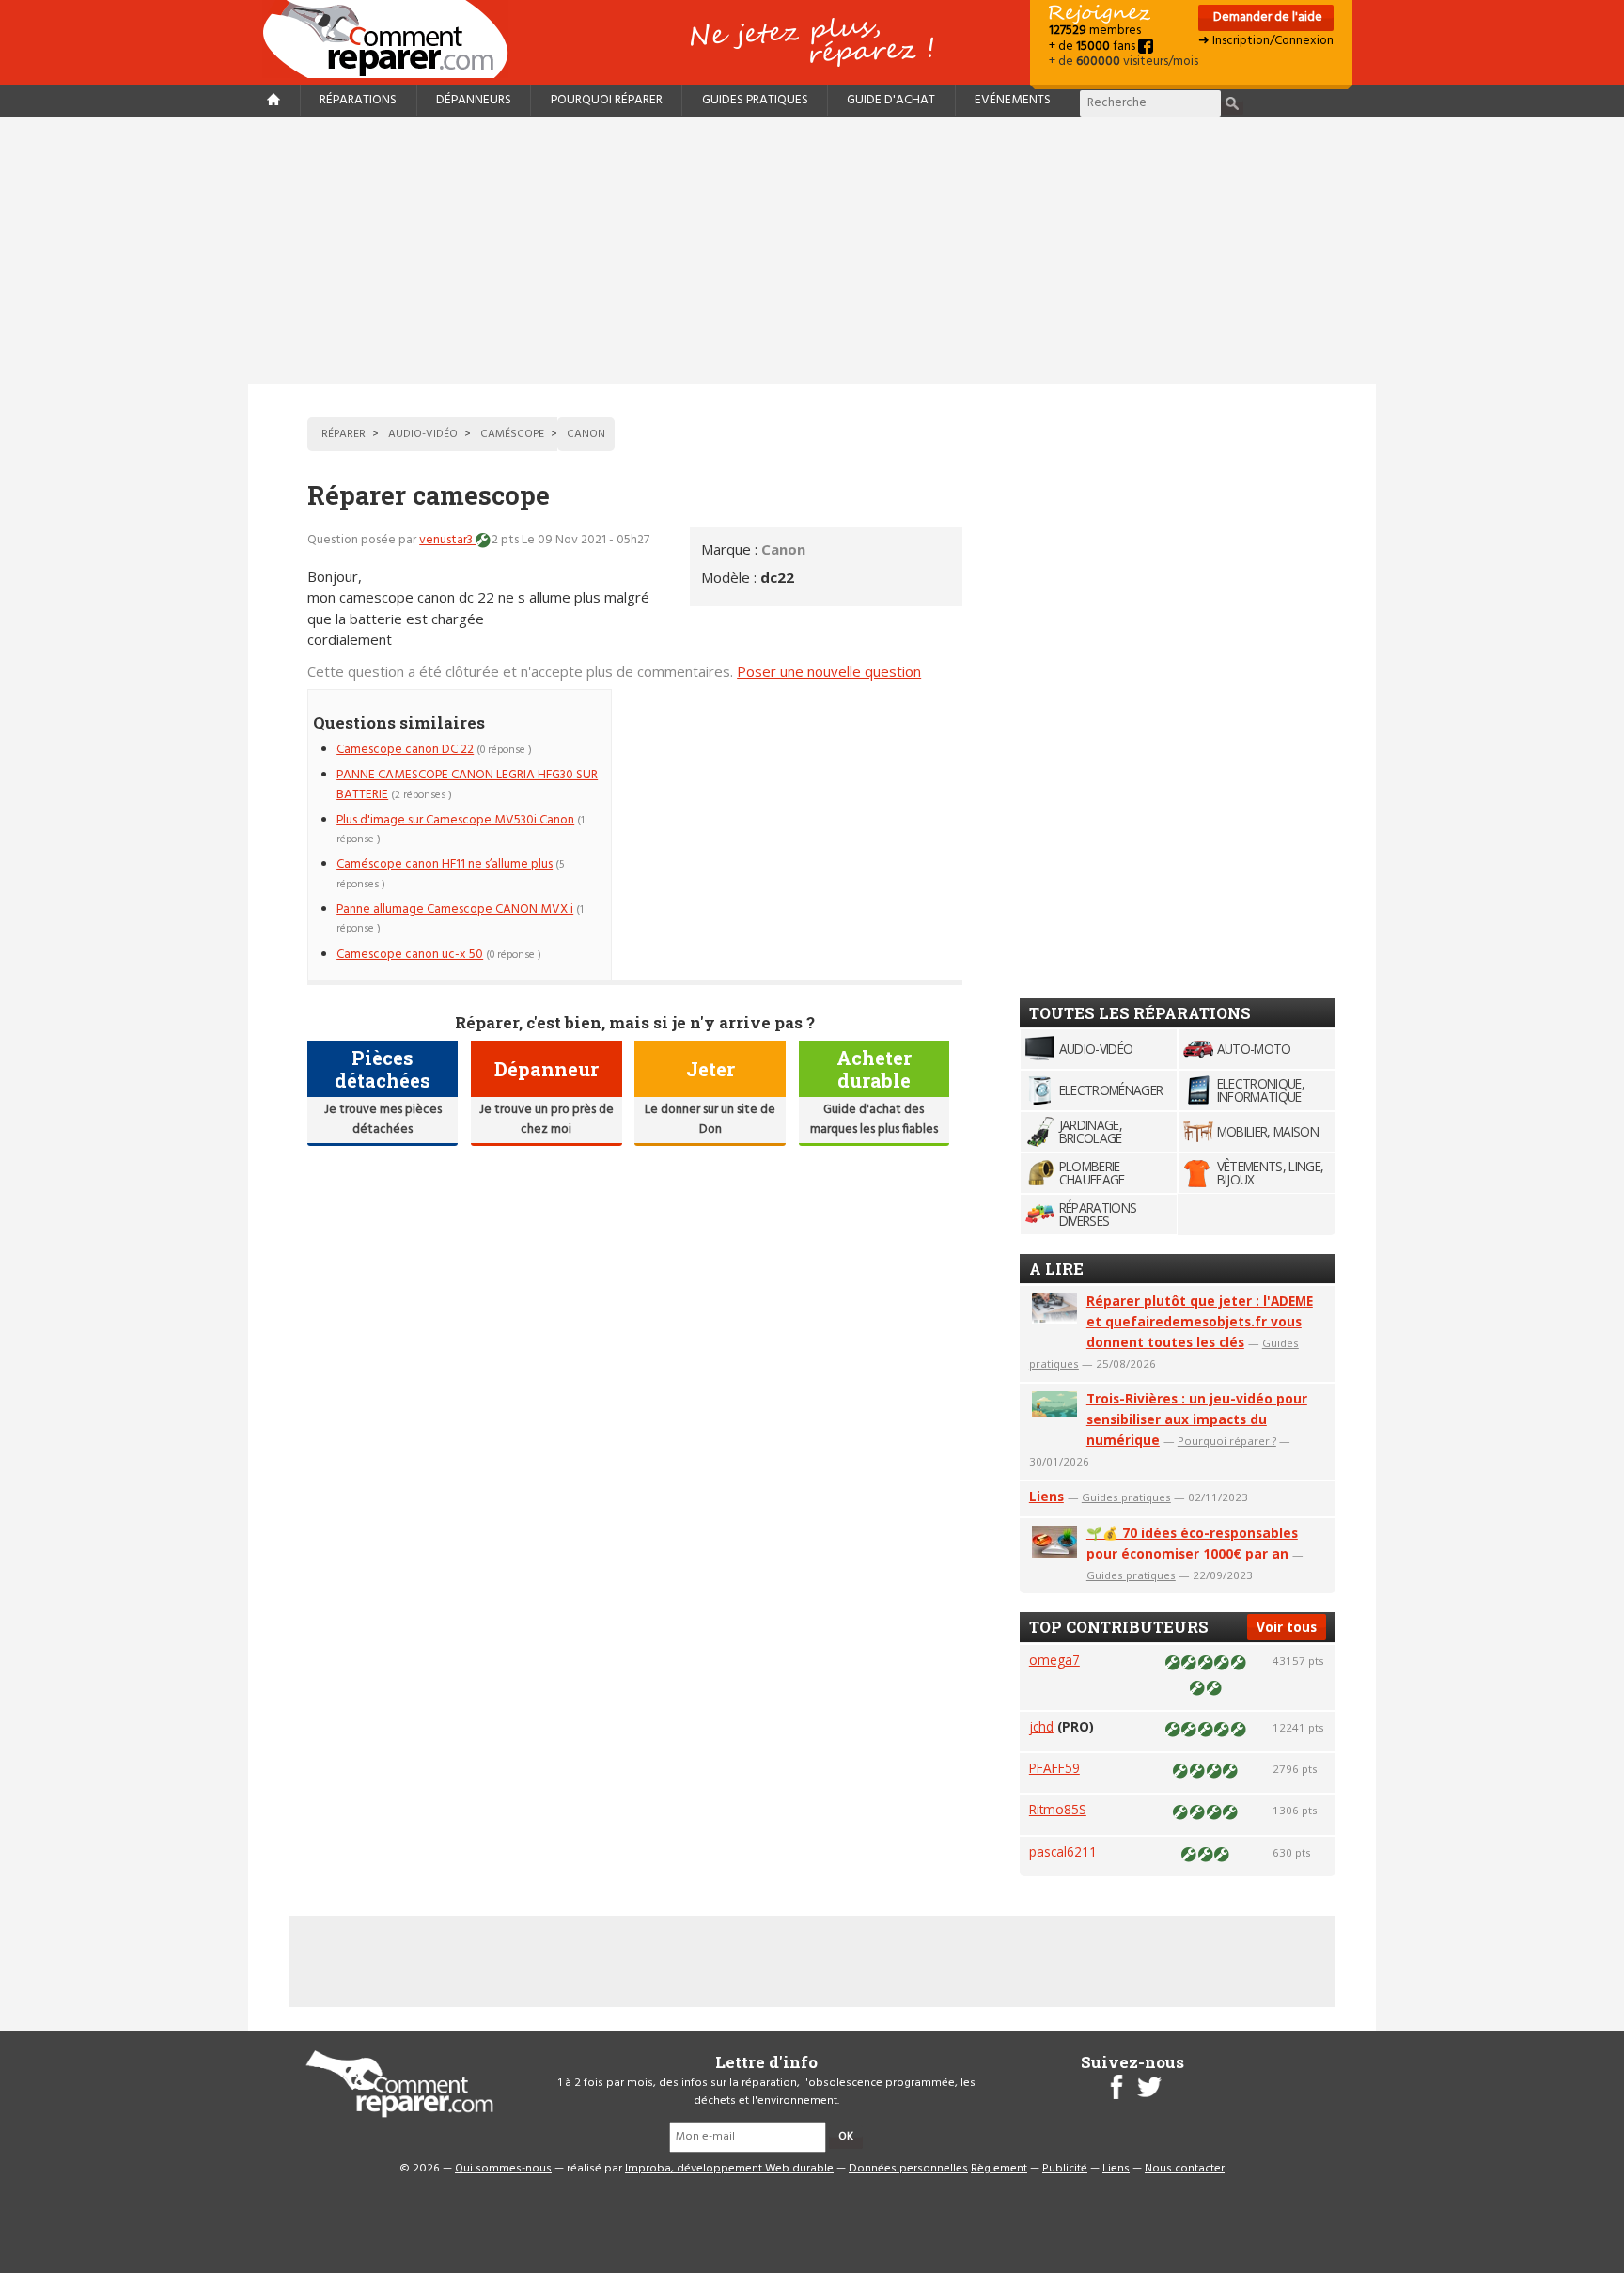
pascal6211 (1063, 1851)
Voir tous (1287, 1627)
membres (1095, 31)
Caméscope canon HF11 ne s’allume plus (445, 864)
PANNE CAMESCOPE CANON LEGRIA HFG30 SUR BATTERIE (467, 784)
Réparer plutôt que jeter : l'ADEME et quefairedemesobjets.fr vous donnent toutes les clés (1200, 1321)
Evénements (1013, 100)
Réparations (358, 100)
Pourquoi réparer (607, 100)
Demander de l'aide (1266, 17)
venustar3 (447, 540)
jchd (1041, 1726)
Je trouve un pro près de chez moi (547, 1119)
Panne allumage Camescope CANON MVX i (455, 909)
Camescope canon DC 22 (405, 750)
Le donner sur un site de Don (710, 1119)
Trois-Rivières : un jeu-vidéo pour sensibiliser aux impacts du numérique (1197, 1419)
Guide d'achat (891, 100)
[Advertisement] (812, 250)
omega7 (1054, 1660)
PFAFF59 (1054, 1768)
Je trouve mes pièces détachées (383, 1119)
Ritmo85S (1058, 1809)
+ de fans (1093, 47)
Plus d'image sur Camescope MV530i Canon (455, 820)
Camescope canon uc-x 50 (410, 955)
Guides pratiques (755, 100)
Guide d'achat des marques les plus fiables (874, 1119)
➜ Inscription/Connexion (1266, 41)
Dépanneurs (474, 100)
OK (846, 2137)
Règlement (999, 2169)
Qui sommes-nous (503, 2169)
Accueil (393, 39)
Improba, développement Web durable (729, 2169)
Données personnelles (908, 2169)
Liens (1046, 1496)
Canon (783, 549)
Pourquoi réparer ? (1227, 1441)
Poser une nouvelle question (829, 671)
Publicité (1065, 2169)
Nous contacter (1185, 2169)
